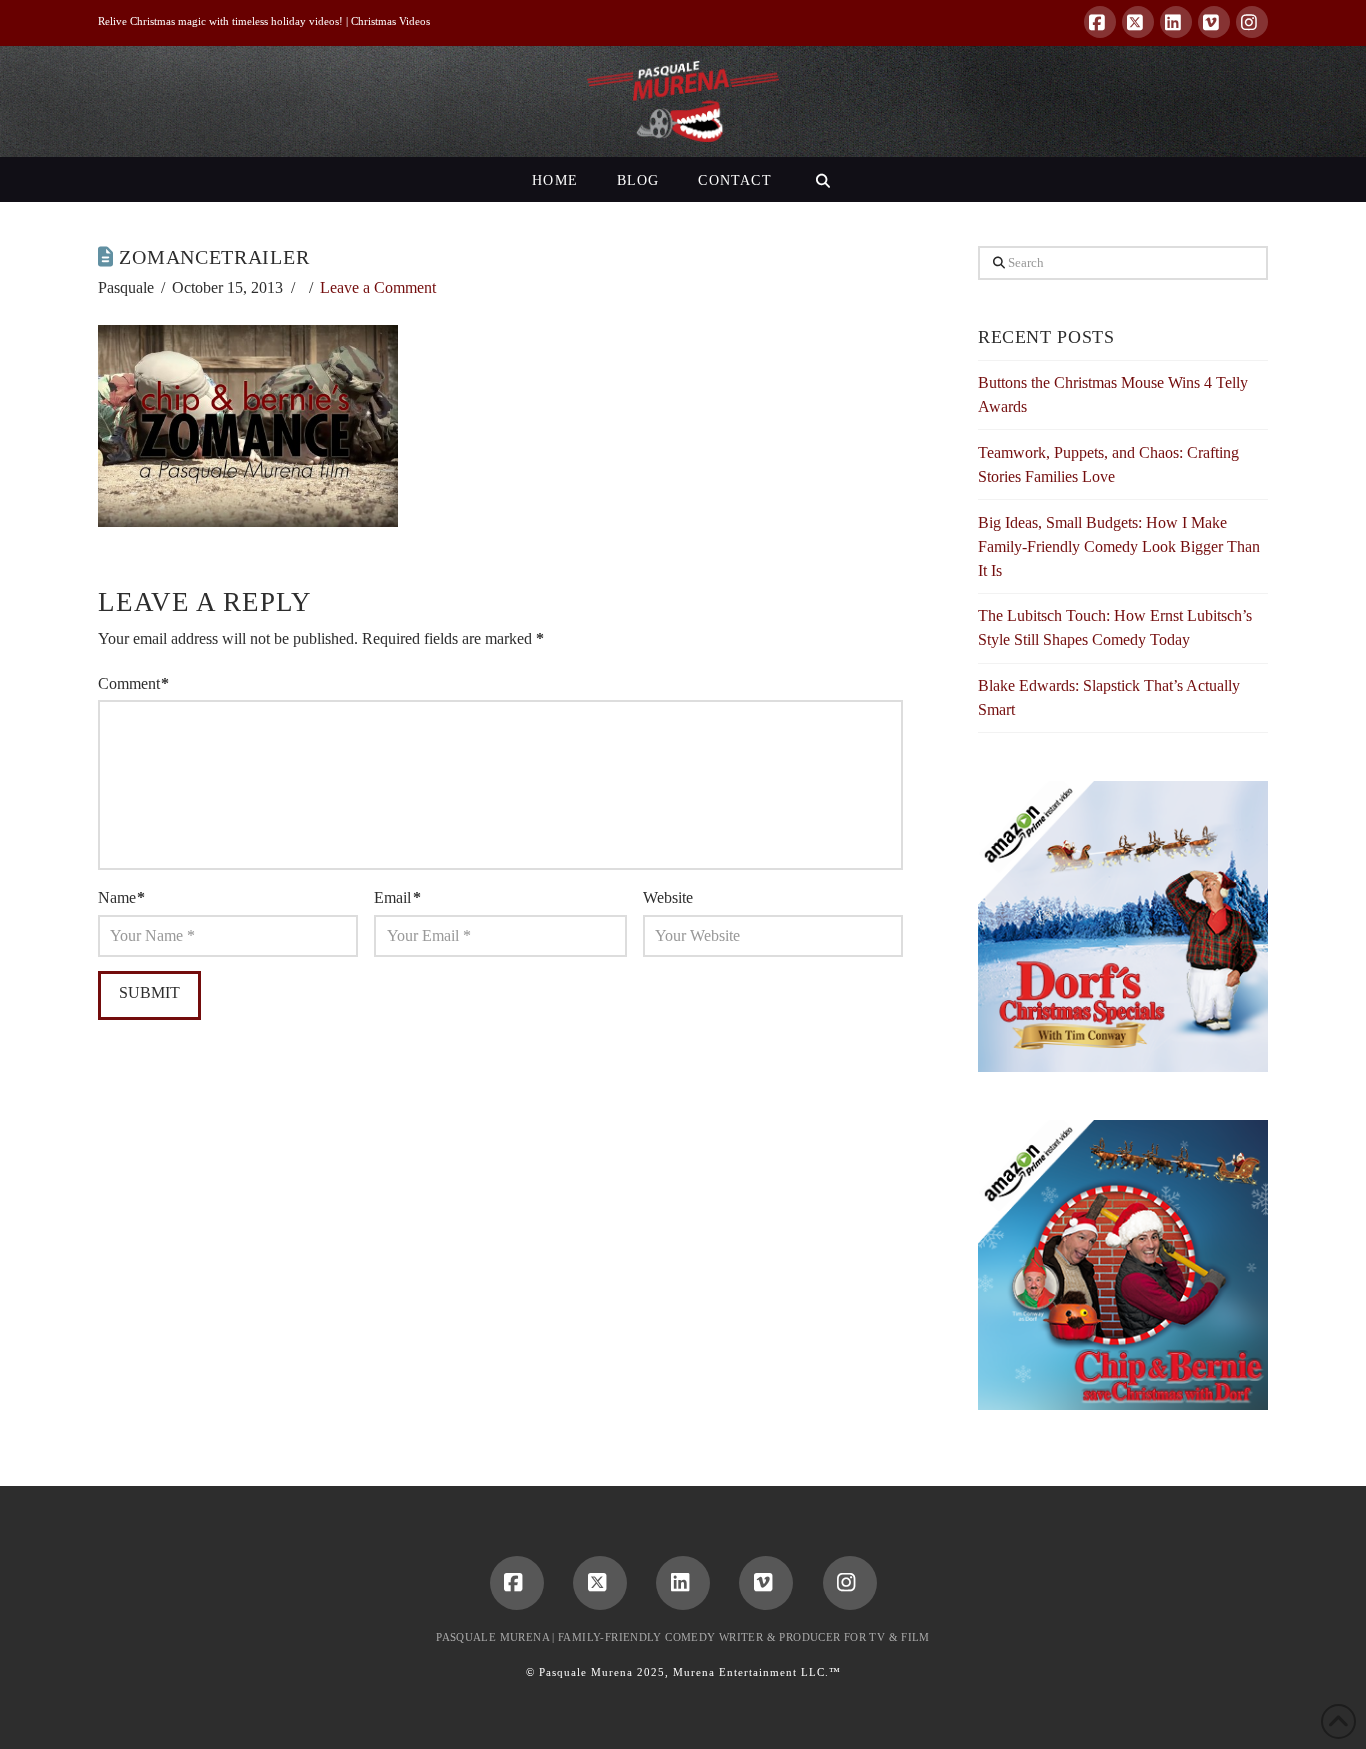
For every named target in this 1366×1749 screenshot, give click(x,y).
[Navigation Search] (822, 179)
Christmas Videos (390, 21)
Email (397, 897)
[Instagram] (1252, 22)
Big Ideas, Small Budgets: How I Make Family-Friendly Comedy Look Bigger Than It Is (1119, 546)
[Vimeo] (1214, 22)
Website (668, 897)
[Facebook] (1100, 22)
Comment (133, 683)
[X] (1138, 22)
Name (121, 897)
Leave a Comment (378, 287)
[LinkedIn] (1176, 22)
